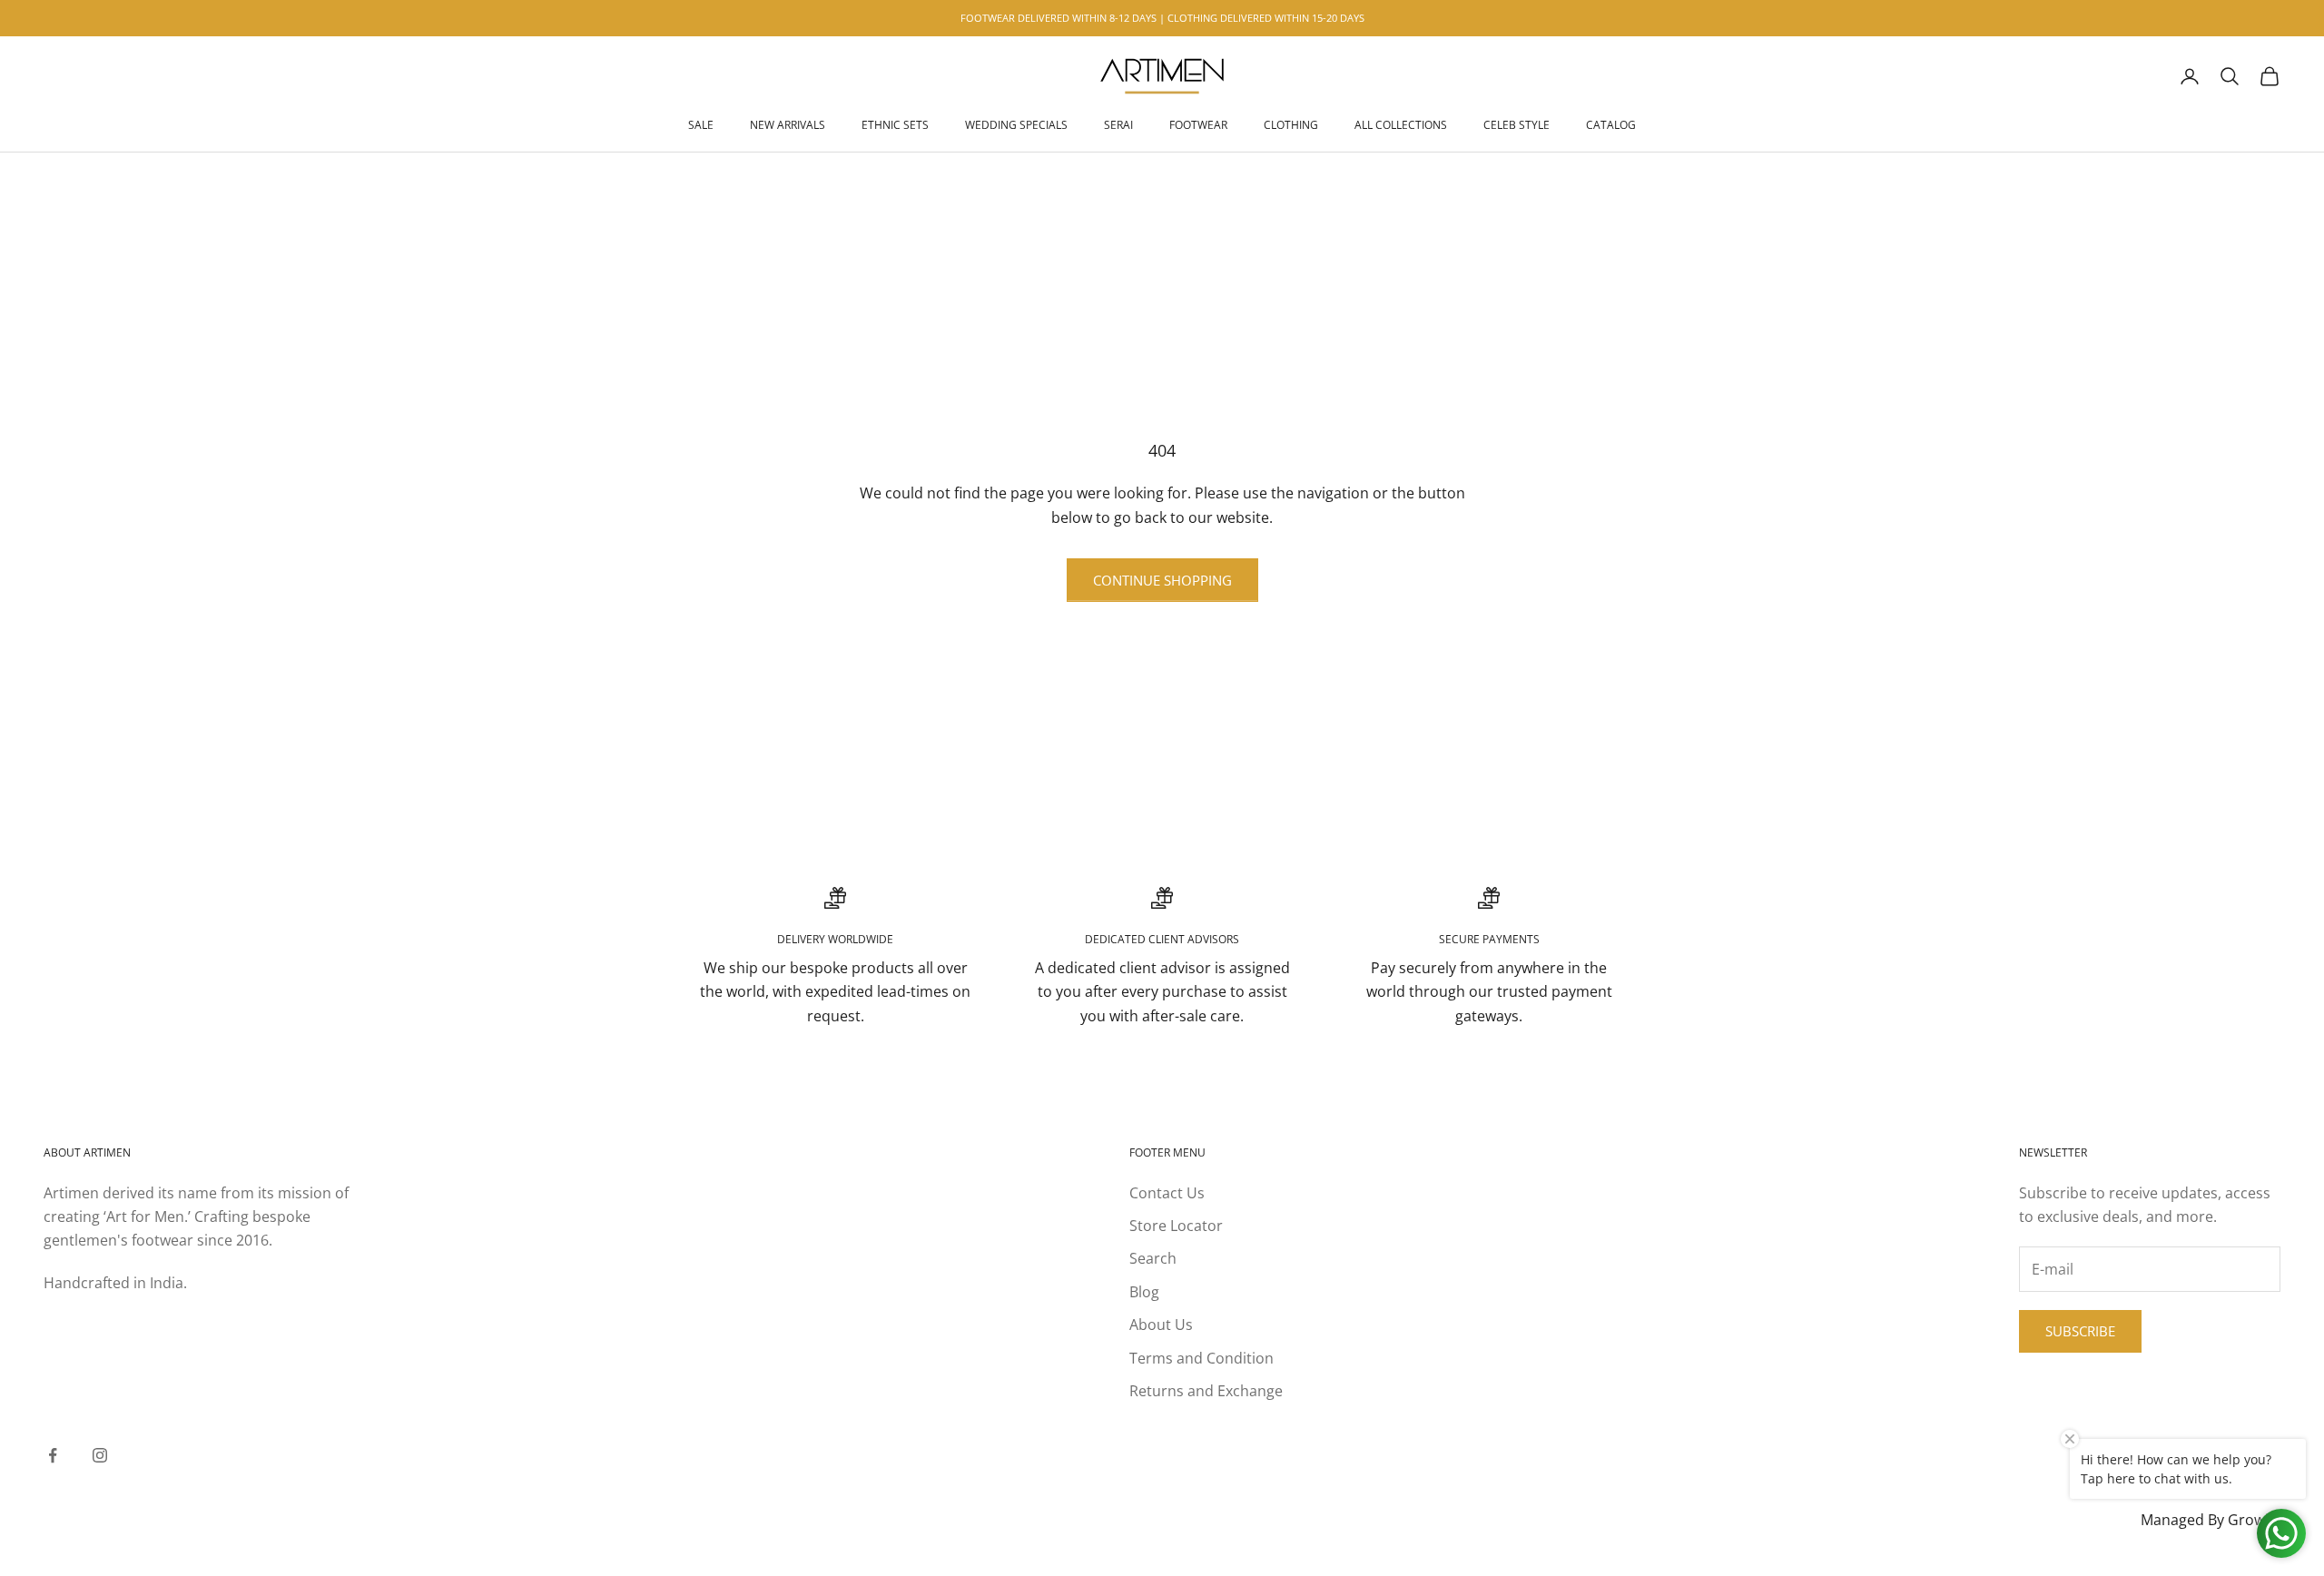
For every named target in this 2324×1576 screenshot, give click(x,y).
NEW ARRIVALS (788, 125)
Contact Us (1167, 1193)
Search (1153, 1258)
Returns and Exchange (1206, 1391)
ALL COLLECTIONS (1401, 125)
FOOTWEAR (1198, 125)
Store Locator (1176, 1226)
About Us (1161, 1325)
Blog (1144, 1292)
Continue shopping (1162, 580)
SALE (701, 125)
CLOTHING (1291, 125)
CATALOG (1611, 125)
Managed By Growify (2211, 1520)
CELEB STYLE (1517, 125)
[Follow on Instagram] (100, 1455)
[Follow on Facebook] (53, 1455)
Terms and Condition (1201, 1358)
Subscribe (2080, 1331)
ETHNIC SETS (895, 125)
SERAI (1118, 125)
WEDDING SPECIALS (1016, 125)
